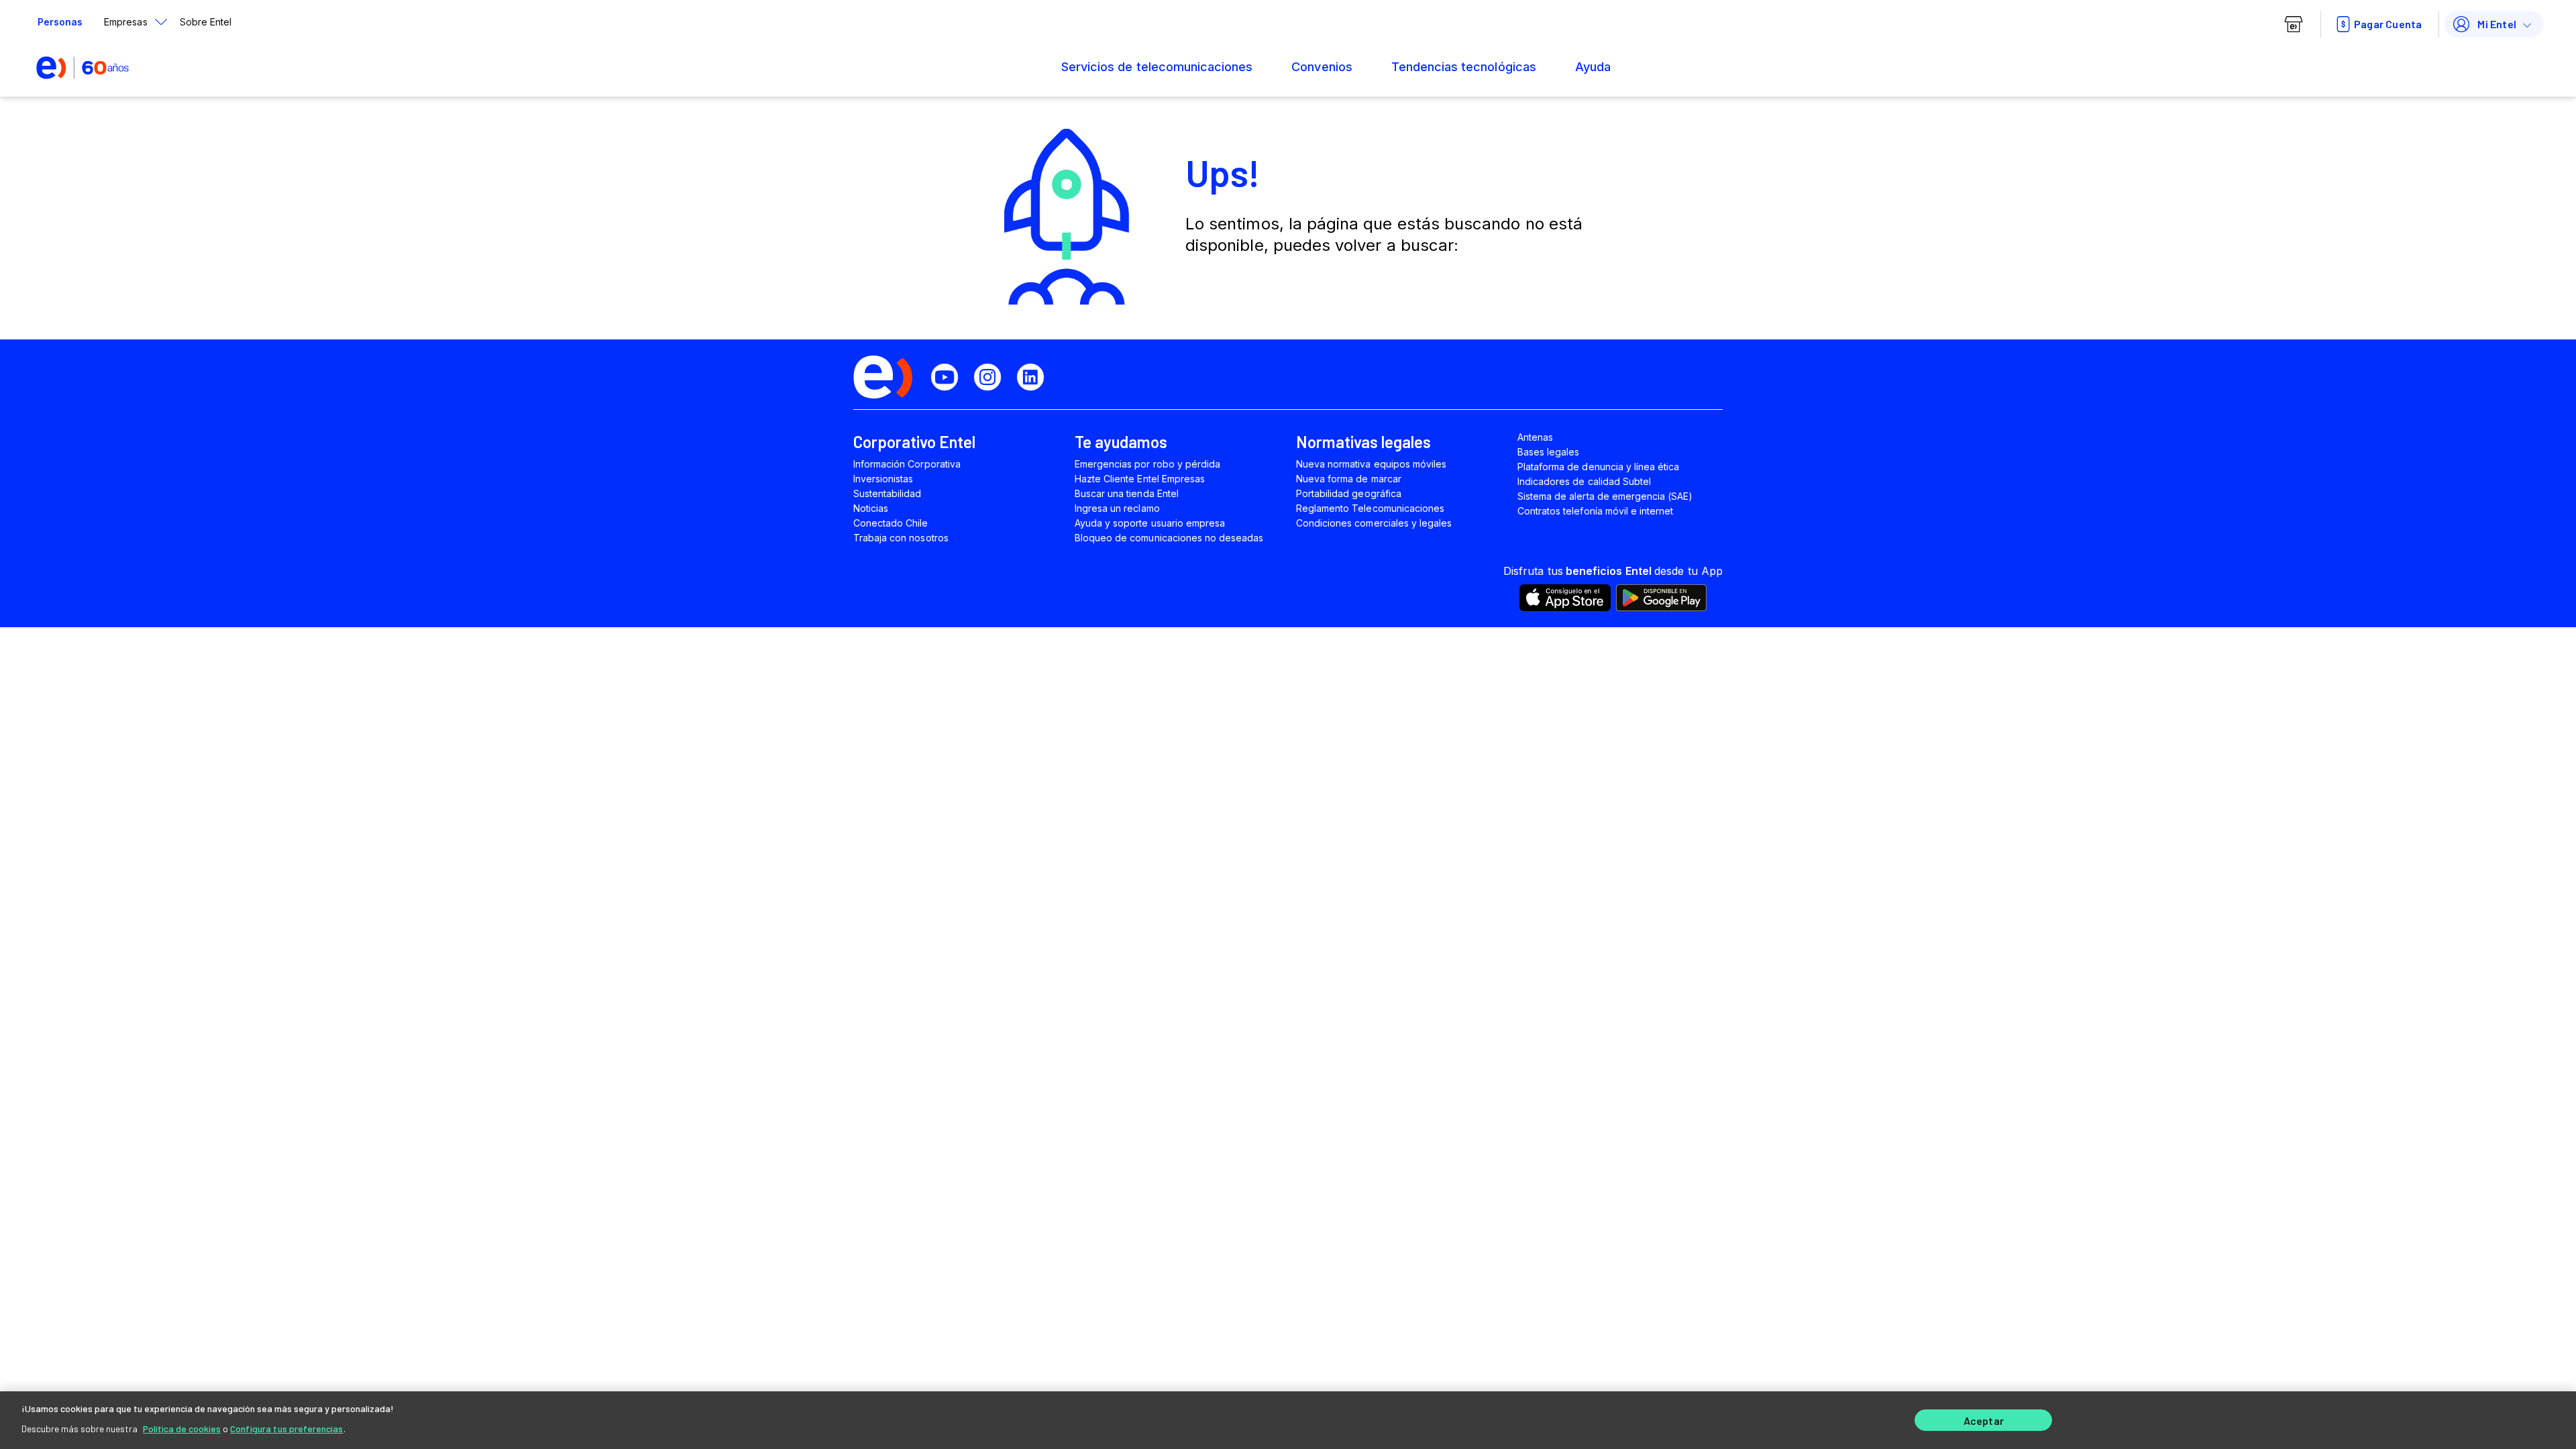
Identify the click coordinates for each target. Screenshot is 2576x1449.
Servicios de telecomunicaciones (1157, 67)
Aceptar (1984, 1420)
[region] (1288, 1420)
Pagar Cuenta (2388, 24)
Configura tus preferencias (287, 1429)
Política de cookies (182, 1429)
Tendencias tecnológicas (1464, 67)
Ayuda (1593, 67)
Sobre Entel (206, 22)
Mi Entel (2497, 24)
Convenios (1322, 67)
